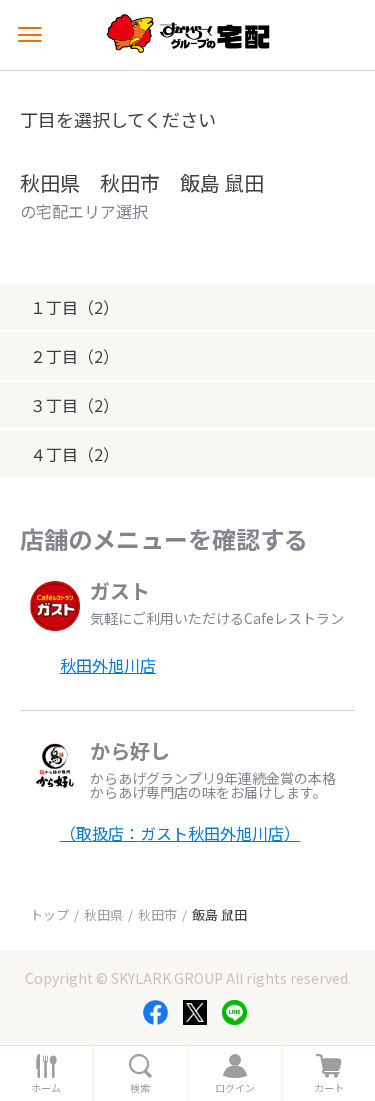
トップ (49, 914)
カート (329, 1088)
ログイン (235, 1088)
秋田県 (103, 914)
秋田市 (157, 914)
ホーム (46, 1088)
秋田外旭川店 (108, 665)
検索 (140, 1088)
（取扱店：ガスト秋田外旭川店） (180, 833)
